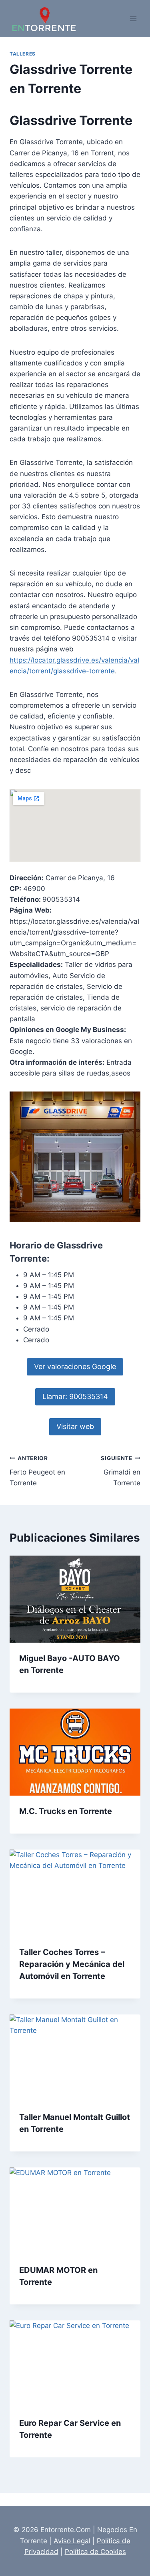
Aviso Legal (72, 2541)
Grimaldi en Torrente (121, 1471)
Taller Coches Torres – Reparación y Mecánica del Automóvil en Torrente (72, 1964)
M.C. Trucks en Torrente (66, 1811)
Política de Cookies (95, 2552)
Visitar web (75, 1426)
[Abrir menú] (133, 19)
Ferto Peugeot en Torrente (37, 1471)
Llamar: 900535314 (75, 1396)
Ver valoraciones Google (75, 1366)
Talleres (23, 54)
